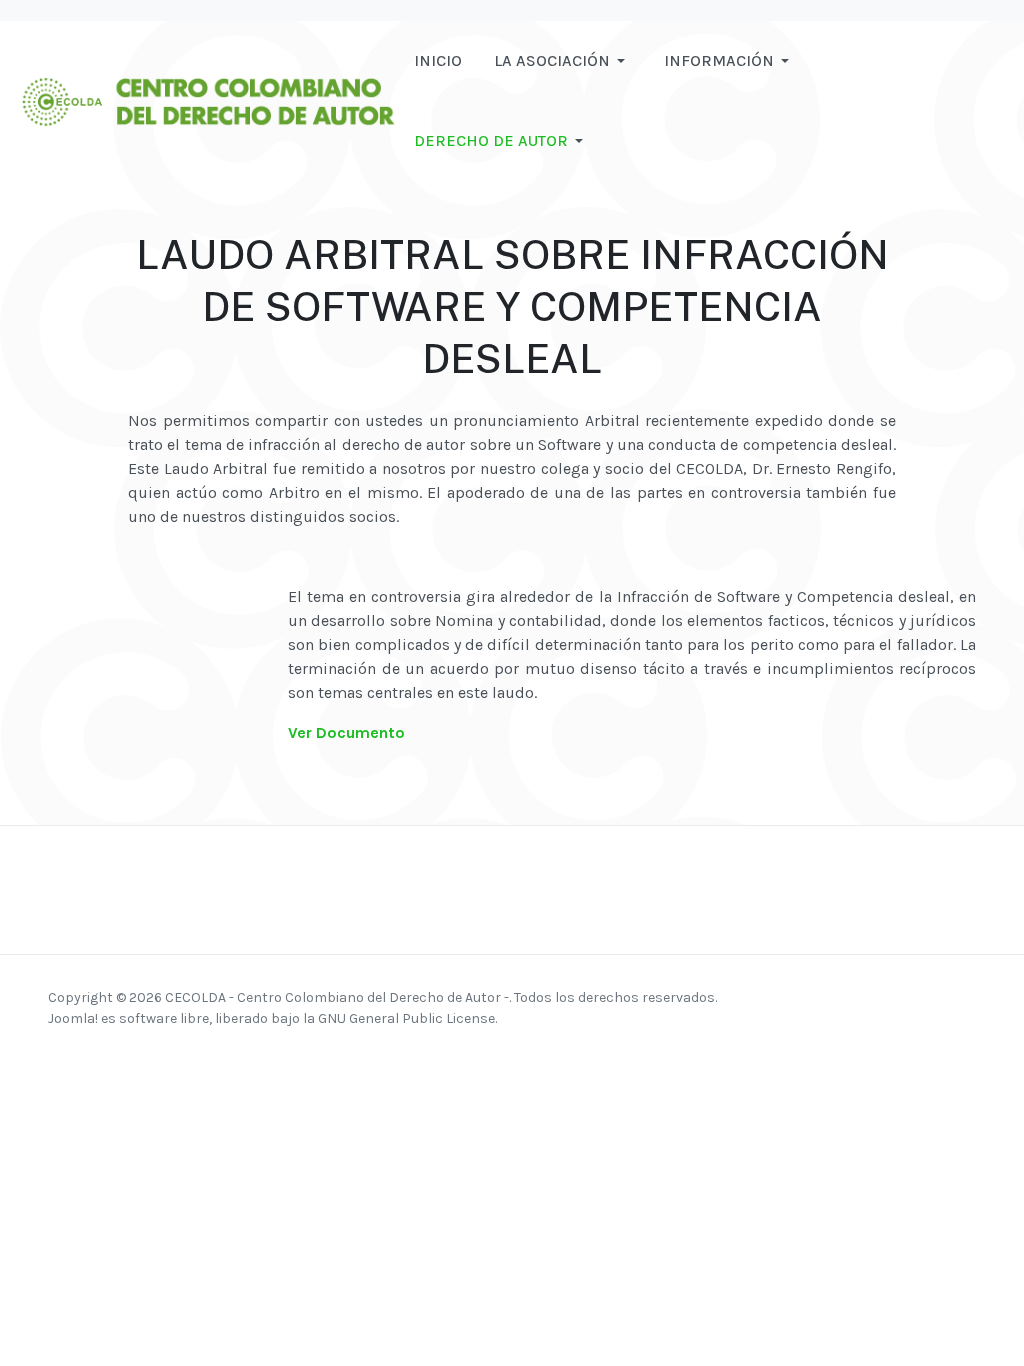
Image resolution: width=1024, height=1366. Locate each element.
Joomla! (73, 1018)
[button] (563, 61)
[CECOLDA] (207, 99)
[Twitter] (857, 997)
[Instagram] (806, 997)
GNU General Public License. (407, 1018)
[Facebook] (781, 997)
